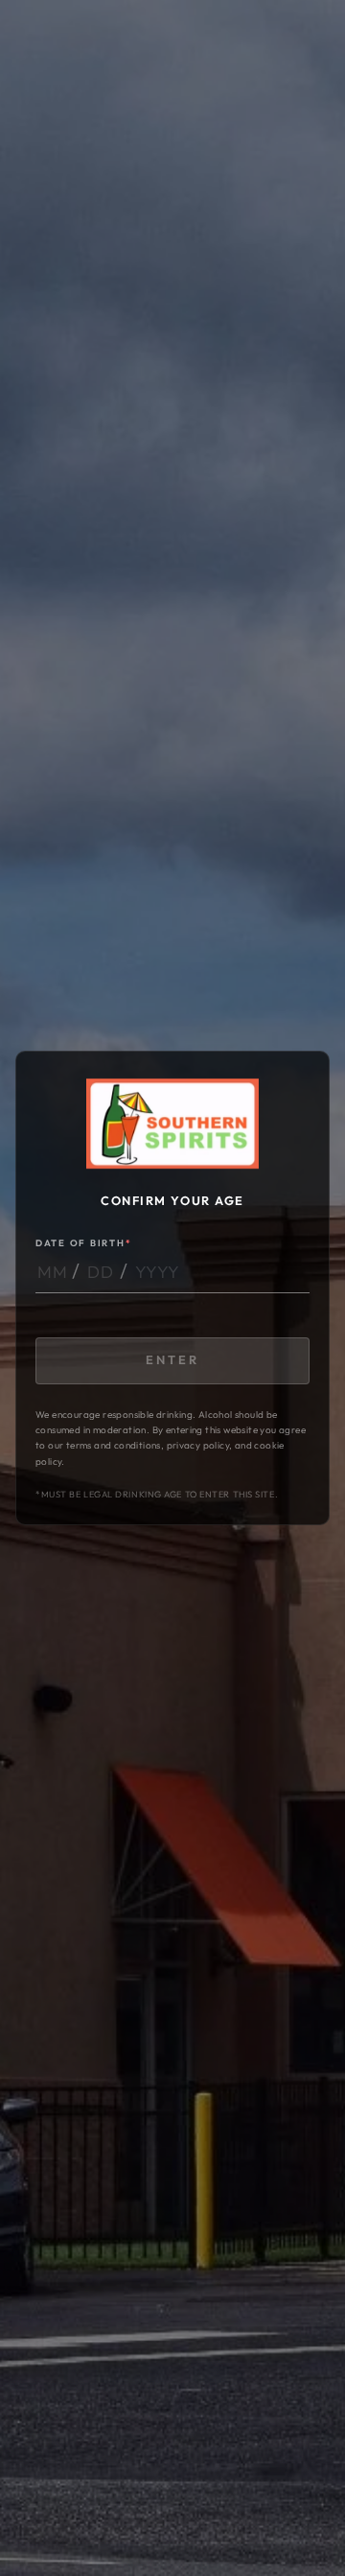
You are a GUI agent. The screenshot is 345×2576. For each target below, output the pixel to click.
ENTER (172, 1359)
